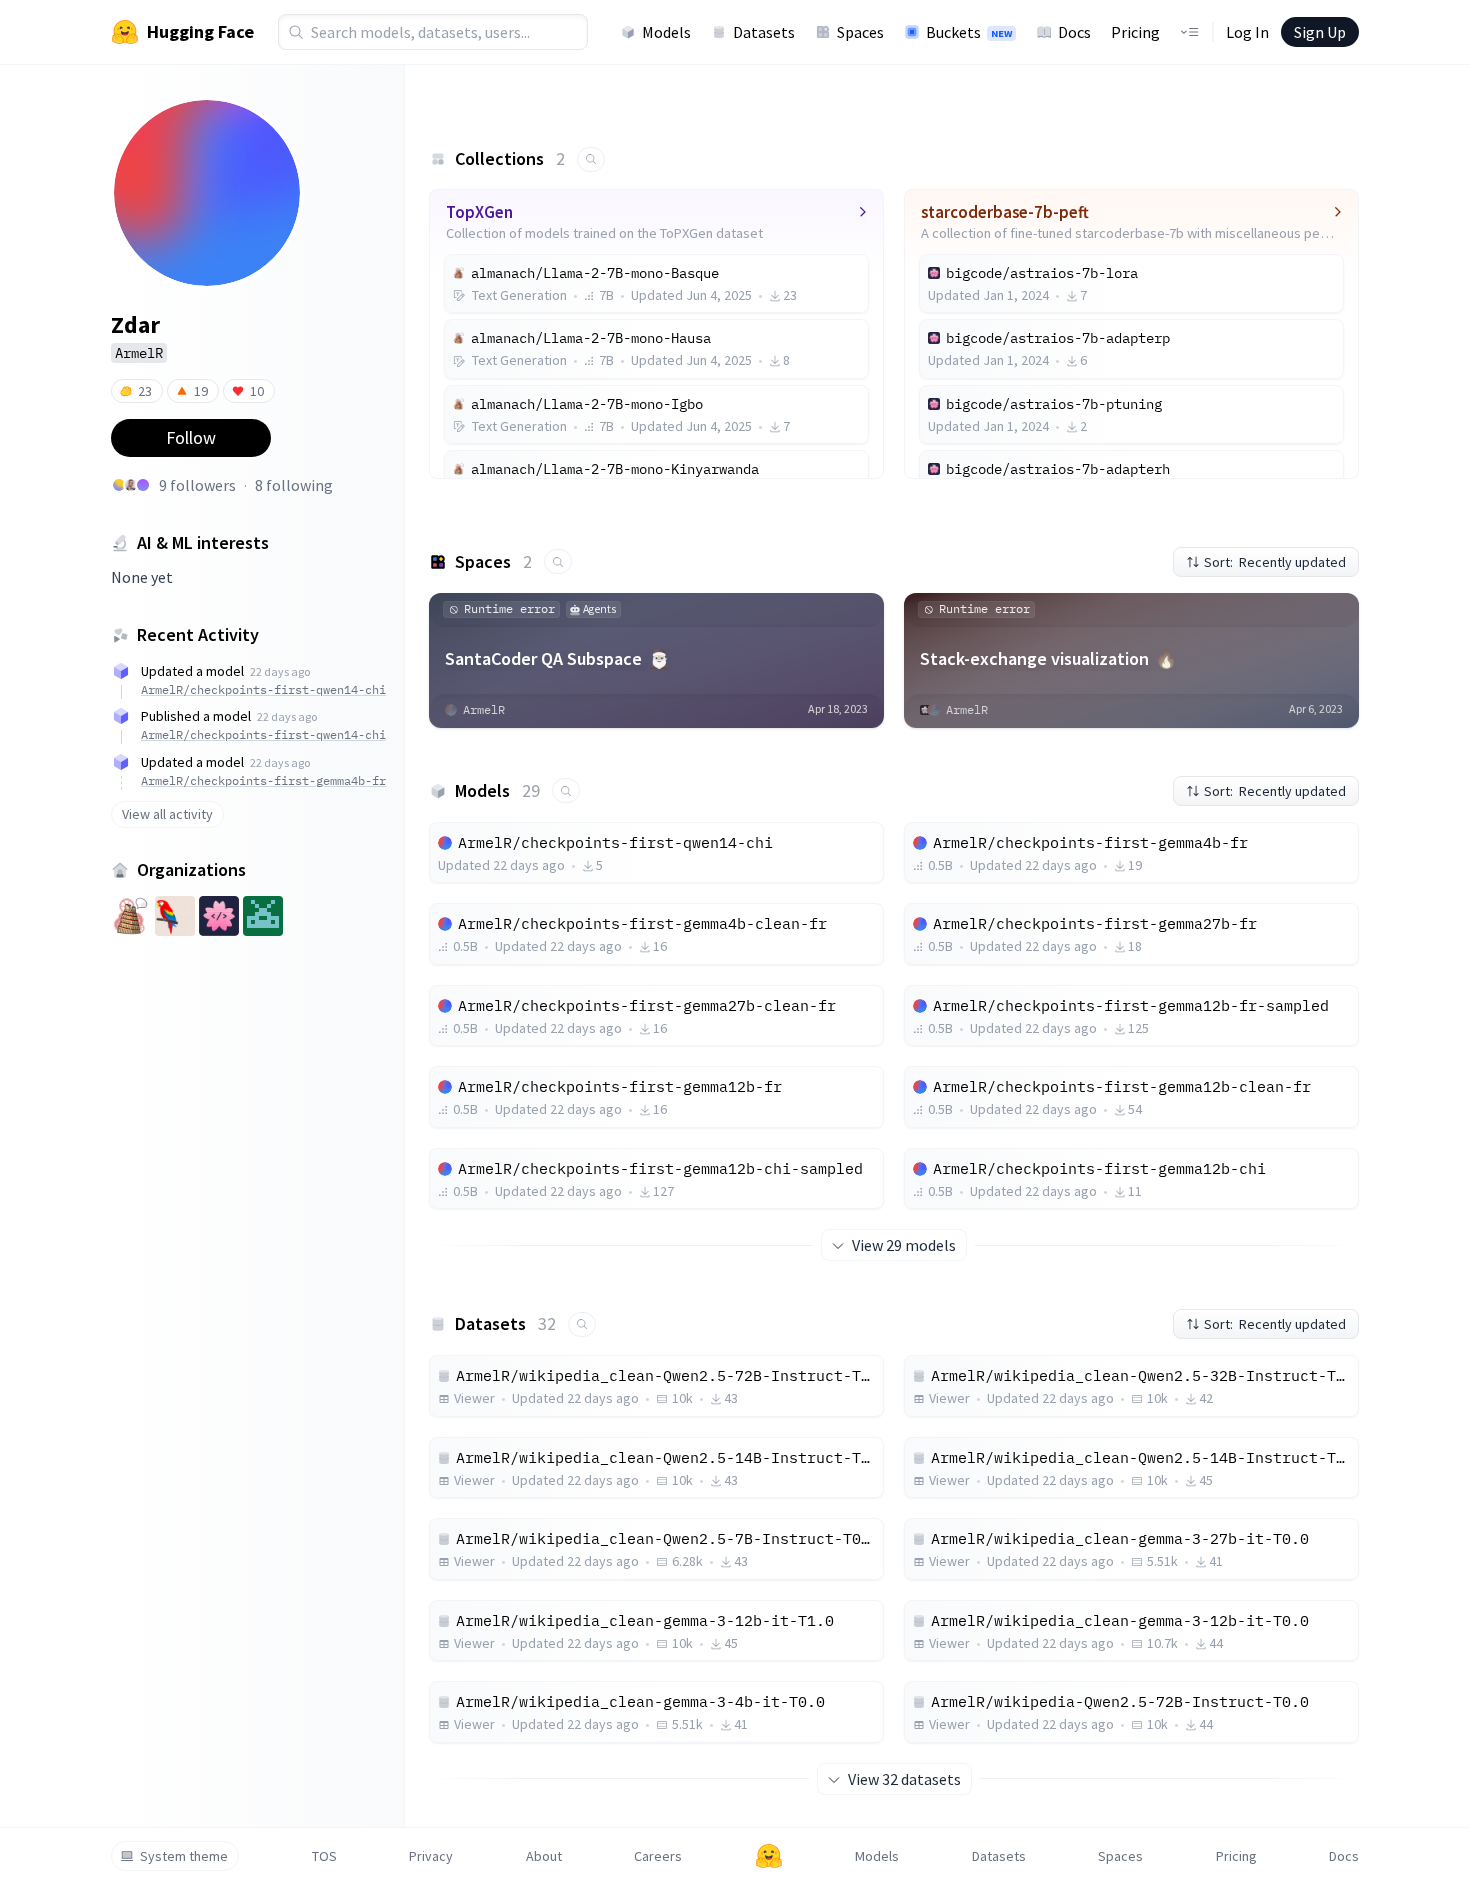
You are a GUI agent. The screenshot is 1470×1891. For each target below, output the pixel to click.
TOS (324, 1856)
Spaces (860, 32)
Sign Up (1320, 32)
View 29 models (904, 1245)
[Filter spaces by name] (558, 561)
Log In (1247, 32)
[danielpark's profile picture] (119, 485)
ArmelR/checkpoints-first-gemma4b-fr (263, 780)
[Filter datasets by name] (582, 1324)
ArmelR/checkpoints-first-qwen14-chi (263, 689)
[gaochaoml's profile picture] (143, 485)
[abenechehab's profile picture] (131, 485)
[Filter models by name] (566, 790)
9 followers (197, 485)
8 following (294, 485)
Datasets (764, 32)
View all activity (167, 814)
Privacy (431, 1856)
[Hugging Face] (769, 1856)
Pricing (1135, 32)
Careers (658, 1856)
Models (666, 32)
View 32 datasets (904, 1779)
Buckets (969, 32)
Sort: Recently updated (1275, 562)
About (544, 1856)
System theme (184, 1856)
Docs (1074, 32)
